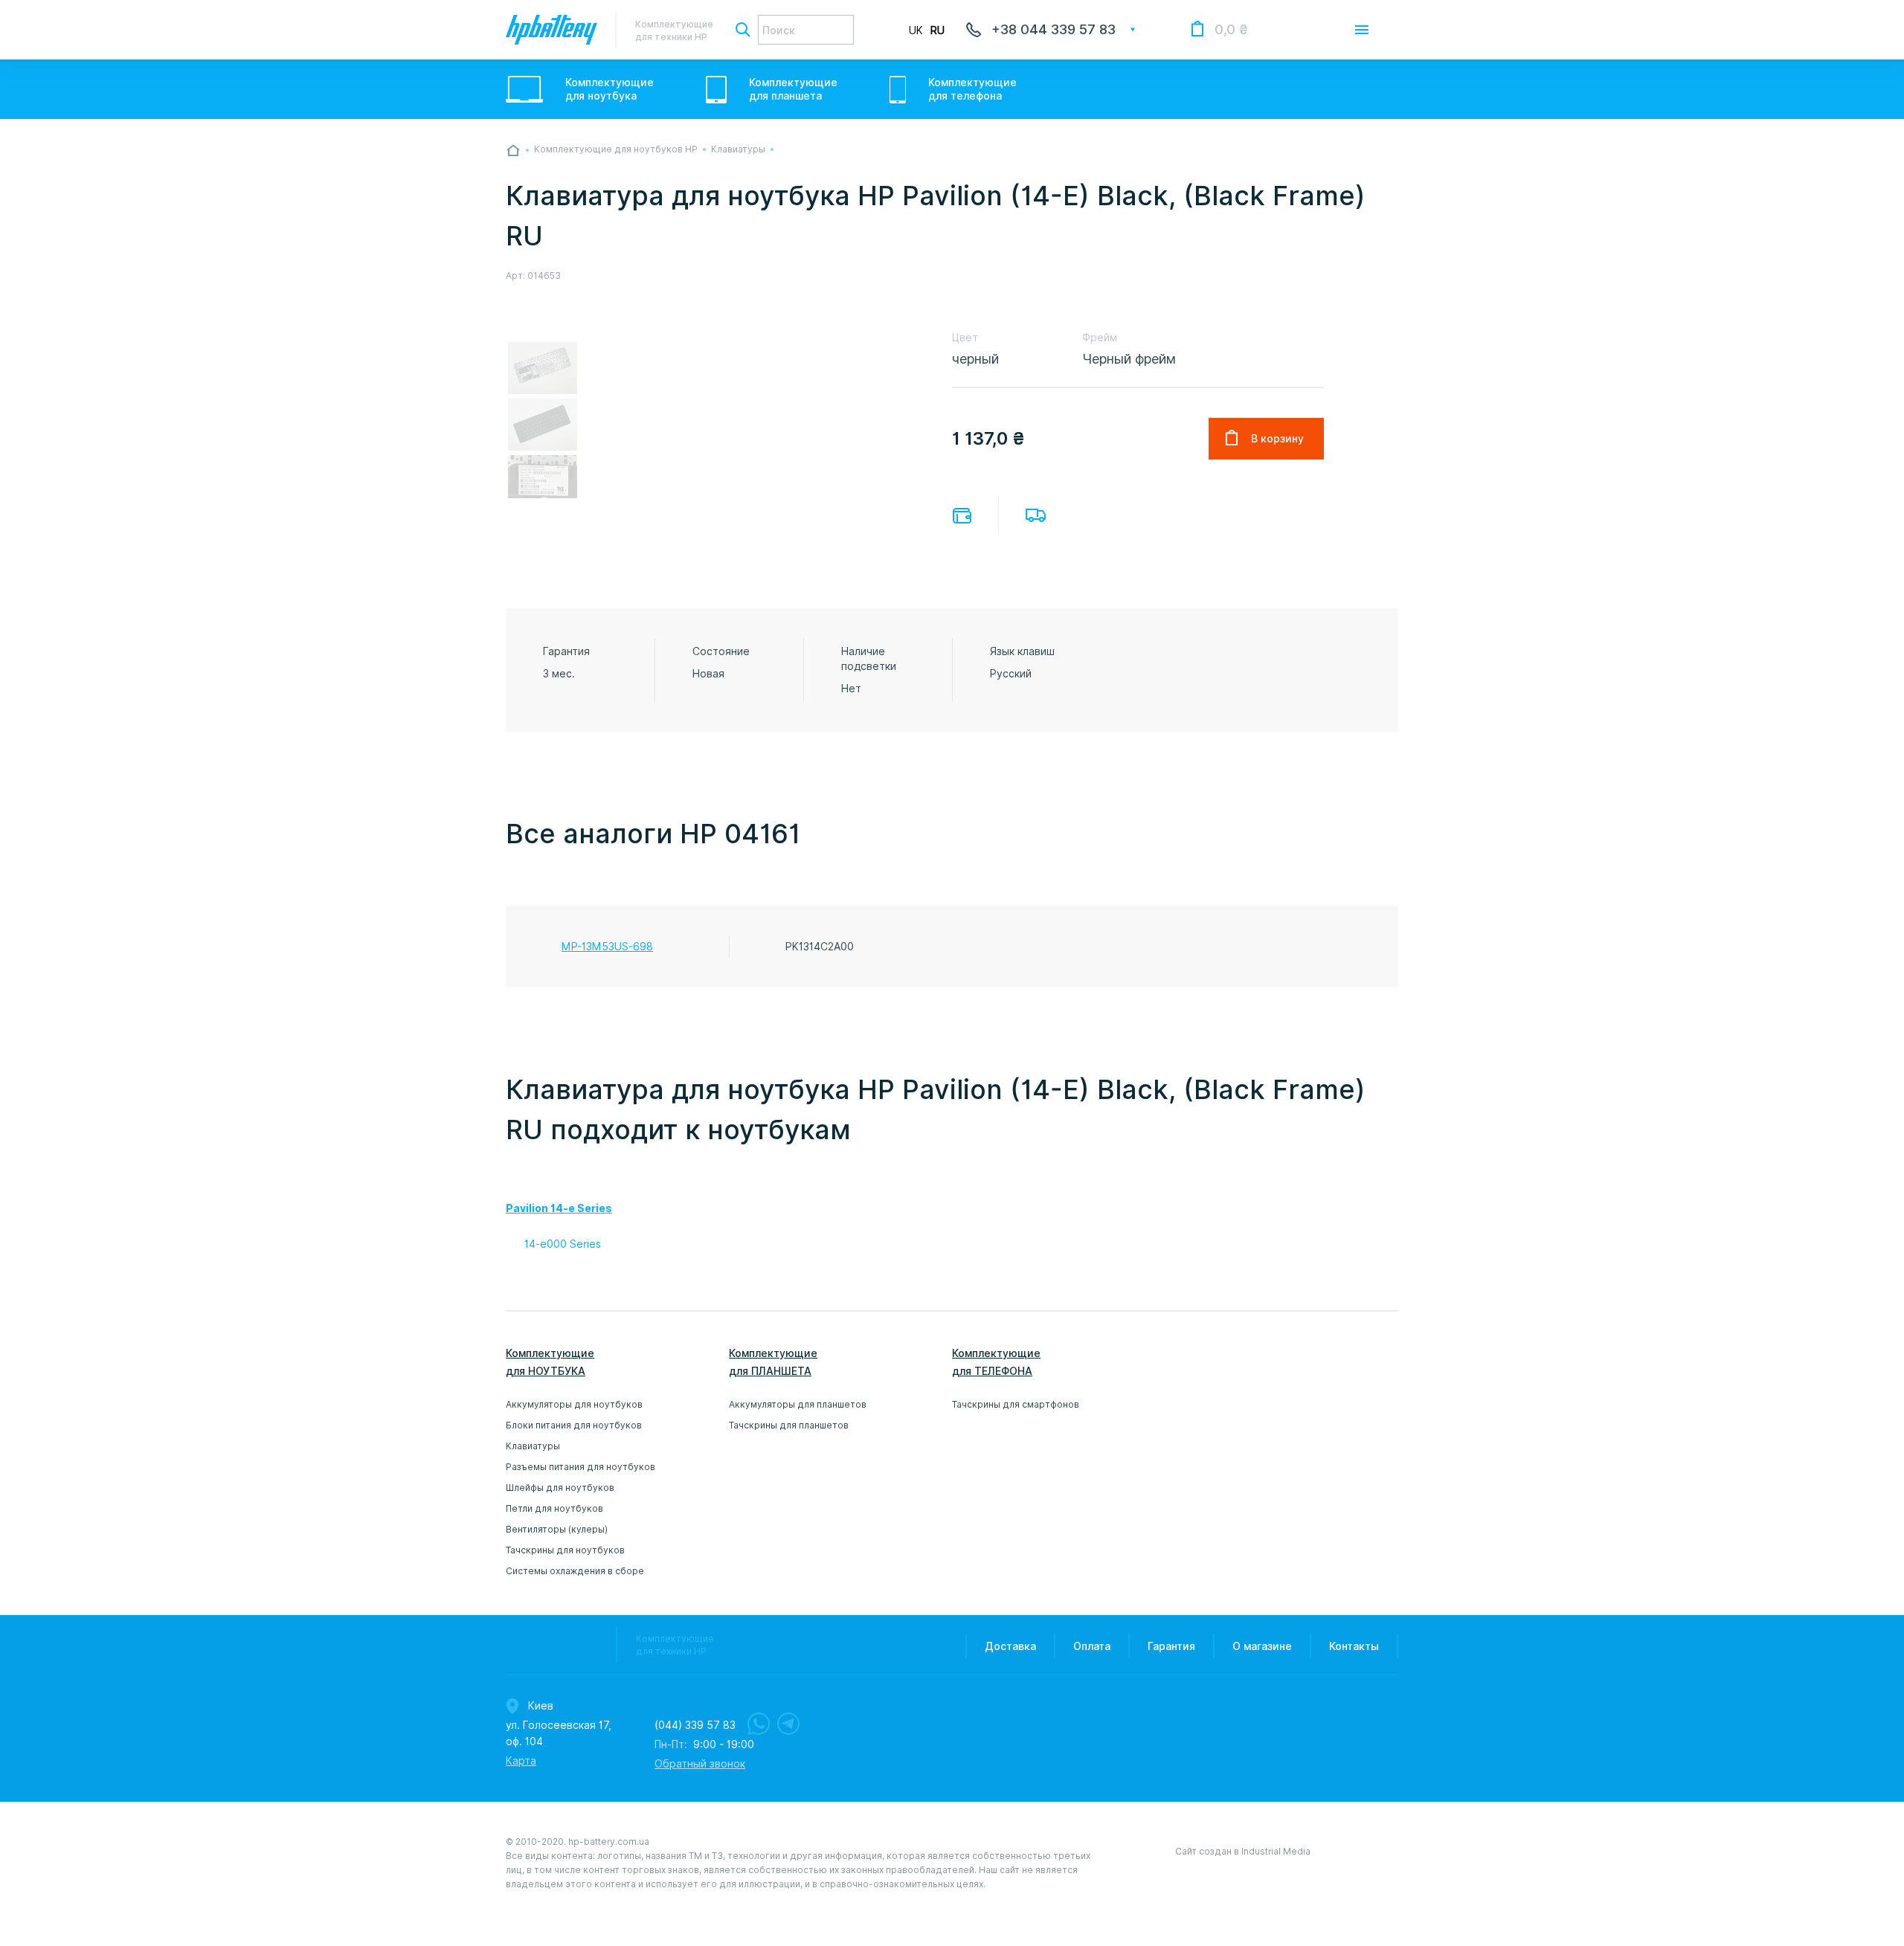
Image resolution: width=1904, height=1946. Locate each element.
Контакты (1354, 1646)
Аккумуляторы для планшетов (798, 1404)
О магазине (1262, 1646)
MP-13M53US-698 (607, 947)
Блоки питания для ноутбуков (574, 1425)
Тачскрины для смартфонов (1016, 1404)
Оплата (962, 516)
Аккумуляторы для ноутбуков (574, 1404)
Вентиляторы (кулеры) (557, 1529)
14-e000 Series (563, 1244)
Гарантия (1171, 1646)
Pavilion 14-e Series (559, 1208)
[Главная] (513, 150)
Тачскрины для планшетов (789, 1425)
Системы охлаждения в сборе (575, 1571)
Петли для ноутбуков (554, 1508)
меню (1362, 30)
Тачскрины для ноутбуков (565, 1550)
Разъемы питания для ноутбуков (580, 1467)
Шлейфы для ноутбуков (560, 1488)
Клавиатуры (533, 1446)
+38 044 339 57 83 (1054, 29)
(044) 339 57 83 (695, 1725)
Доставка (1036, 515)
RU (937, 30)
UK (916, 30)
